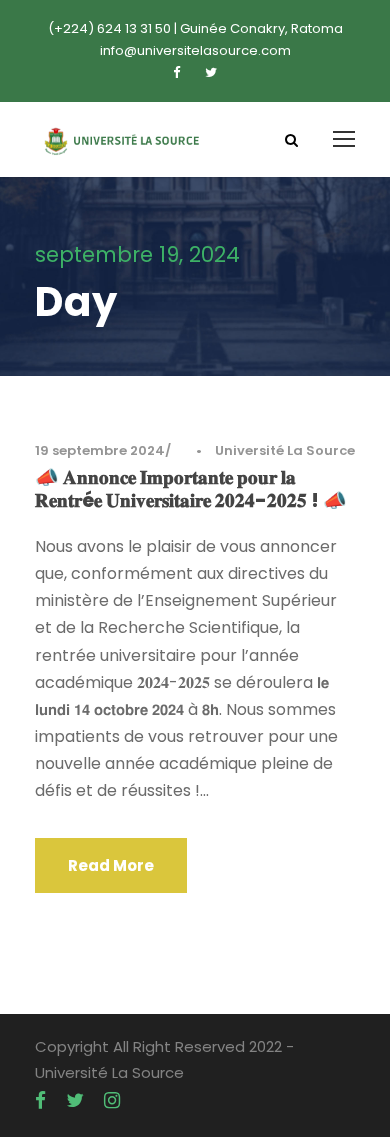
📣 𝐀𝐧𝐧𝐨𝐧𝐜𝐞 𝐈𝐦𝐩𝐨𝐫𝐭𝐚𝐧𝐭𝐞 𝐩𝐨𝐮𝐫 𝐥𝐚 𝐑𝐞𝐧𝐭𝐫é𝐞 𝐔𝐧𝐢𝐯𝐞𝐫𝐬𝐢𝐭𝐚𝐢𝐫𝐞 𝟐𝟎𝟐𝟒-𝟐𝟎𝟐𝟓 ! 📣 (191, 489)
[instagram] (112, 1101)
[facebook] (176, 72)
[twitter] (211, 72)
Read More (111, 865)
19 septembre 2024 (100, 450)
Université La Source (285, 450)
